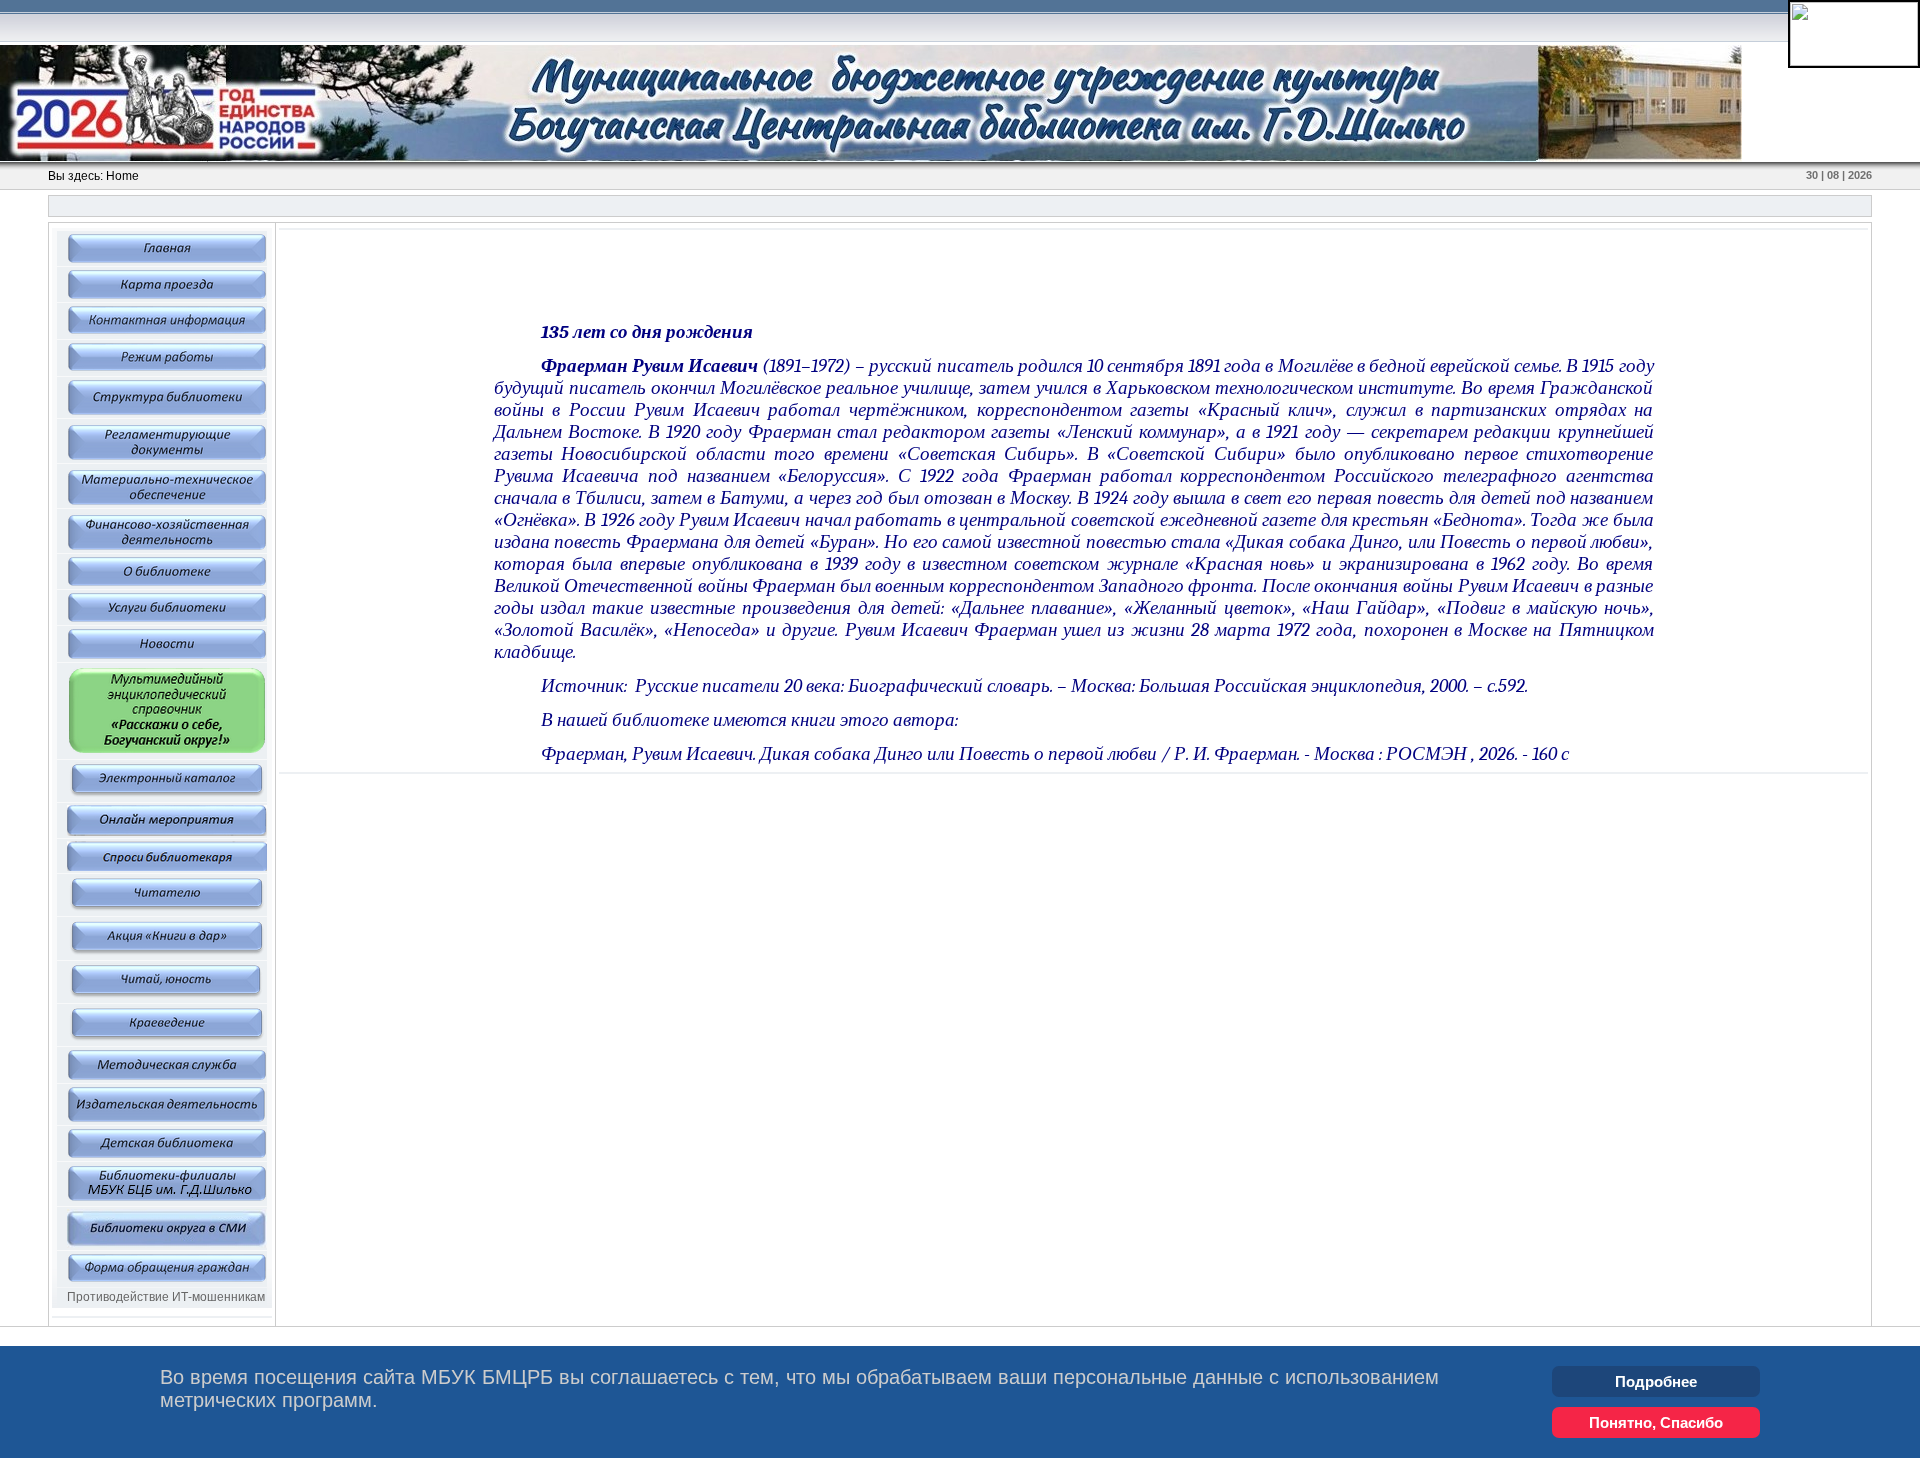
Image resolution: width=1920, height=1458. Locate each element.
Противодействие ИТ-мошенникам (166, 1297)
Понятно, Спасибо (1656, 1422)
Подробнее (1656, 1381)
